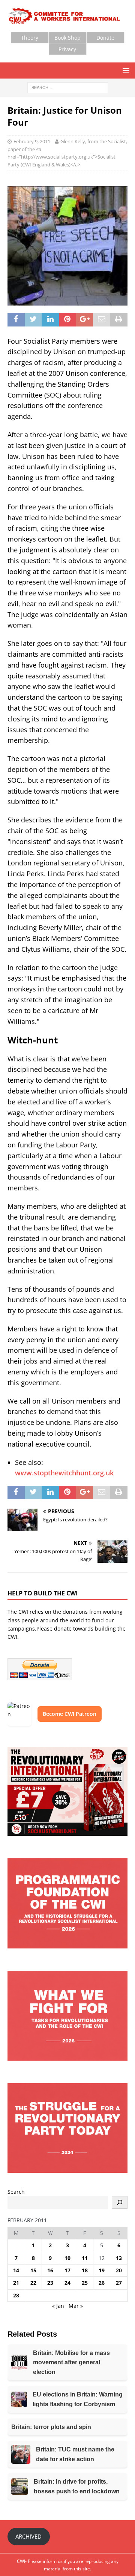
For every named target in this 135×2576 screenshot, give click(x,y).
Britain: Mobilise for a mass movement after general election (71, 2362)
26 (102, 2283)
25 (85, 2283)
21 (16, 2283)
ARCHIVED (28, 2536)
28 (16, 2295)
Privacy (67, 49)
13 (119, 2258)
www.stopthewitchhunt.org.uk (64, 1473)
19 (102, 2270)
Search (16, 2192)
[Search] (120, 2202)
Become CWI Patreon (70, 1714)
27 (119, 2283)
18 (85, 2270)
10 (67, 2258)
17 (67, 2270)
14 (16, 2270)
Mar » (76, 2306)
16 (50, 2270)
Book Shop (67, 38)
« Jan (58, 2306)
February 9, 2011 (32, 141)
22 (33, 2283)
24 (67, 2283)
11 (85, 2258)
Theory (30, 38)
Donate (105, 38)
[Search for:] (68, 87)
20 (119, 2270)
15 (33, 2270)
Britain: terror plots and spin (51, 2427)
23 (50, 2283)
